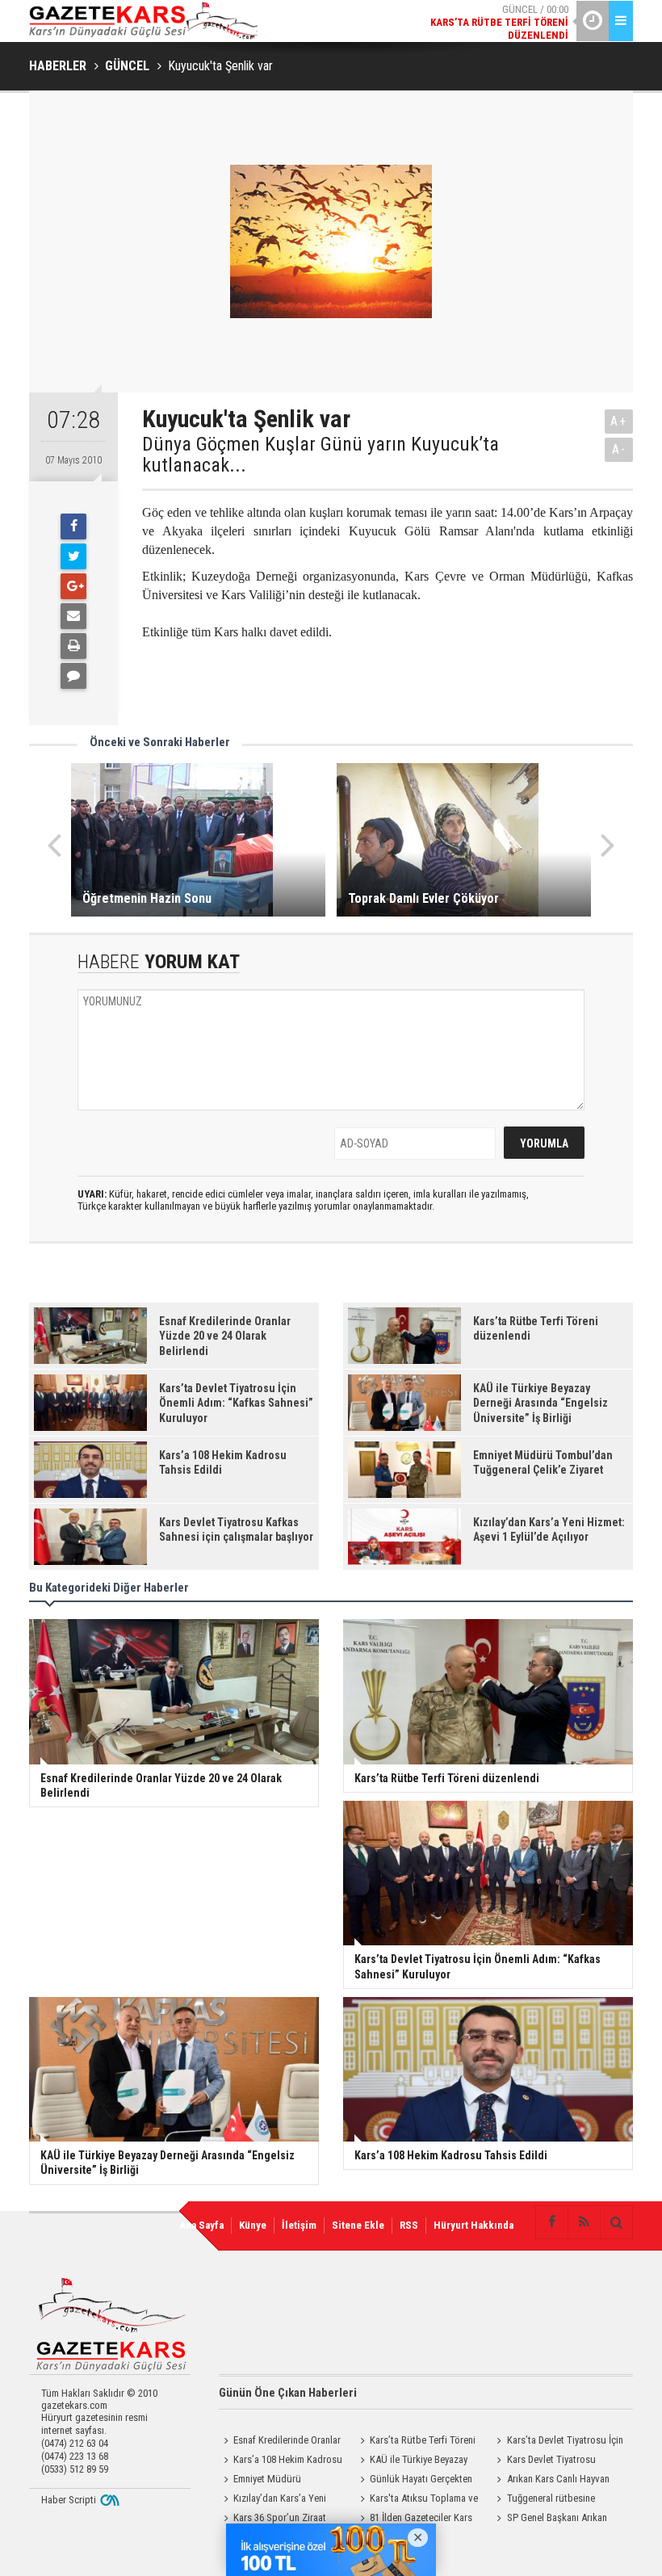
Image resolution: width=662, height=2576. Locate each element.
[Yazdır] (73, 646)
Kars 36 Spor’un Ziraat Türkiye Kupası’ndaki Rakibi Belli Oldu (276, 2519)
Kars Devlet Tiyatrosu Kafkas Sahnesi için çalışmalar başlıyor (555, 2461)
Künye (253, 2225)
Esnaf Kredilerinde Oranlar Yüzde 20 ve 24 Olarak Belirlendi (280, 2442)
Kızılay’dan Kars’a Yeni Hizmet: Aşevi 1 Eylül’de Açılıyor (285, 2500)
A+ (619, 421)
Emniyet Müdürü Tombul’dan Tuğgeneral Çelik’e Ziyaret (283, 2481)
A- (619, 449)
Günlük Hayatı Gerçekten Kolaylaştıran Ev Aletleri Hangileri (414, 2481)
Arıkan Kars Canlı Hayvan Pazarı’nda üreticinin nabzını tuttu (551, 2481)
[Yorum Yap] (73, 676)
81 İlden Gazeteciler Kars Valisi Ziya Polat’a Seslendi (414, 2519)
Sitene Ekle (358, 2225)
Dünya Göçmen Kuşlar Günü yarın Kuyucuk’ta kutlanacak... (321, 455)
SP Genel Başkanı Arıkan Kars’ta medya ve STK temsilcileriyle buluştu (550, 2519)
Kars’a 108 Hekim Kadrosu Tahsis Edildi (281, 2461)
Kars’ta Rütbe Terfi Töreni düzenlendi (415, 2442)
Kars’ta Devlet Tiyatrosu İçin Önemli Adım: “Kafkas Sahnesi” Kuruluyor (558, 2442)
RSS (409, 2225)
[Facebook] (73, 527)
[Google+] (73, 586)
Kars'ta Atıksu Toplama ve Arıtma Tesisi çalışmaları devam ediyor (420, 2500)
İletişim (299, 2225)
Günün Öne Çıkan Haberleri (288, 2393)
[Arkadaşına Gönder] (73, 616)
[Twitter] (73, 556)
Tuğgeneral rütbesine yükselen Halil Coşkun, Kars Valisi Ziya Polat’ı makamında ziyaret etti (553, 2500)
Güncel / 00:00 (499, 22)
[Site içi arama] (616, 2222)
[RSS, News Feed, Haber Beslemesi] (584, 2222)
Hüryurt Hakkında (473, 2225)
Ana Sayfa (201, 2225)
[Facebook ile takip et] (551, 2222)
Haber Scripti (69, 2500)
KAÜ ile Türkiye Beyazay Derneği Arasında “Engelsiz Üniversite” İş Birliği (411, 2461)
